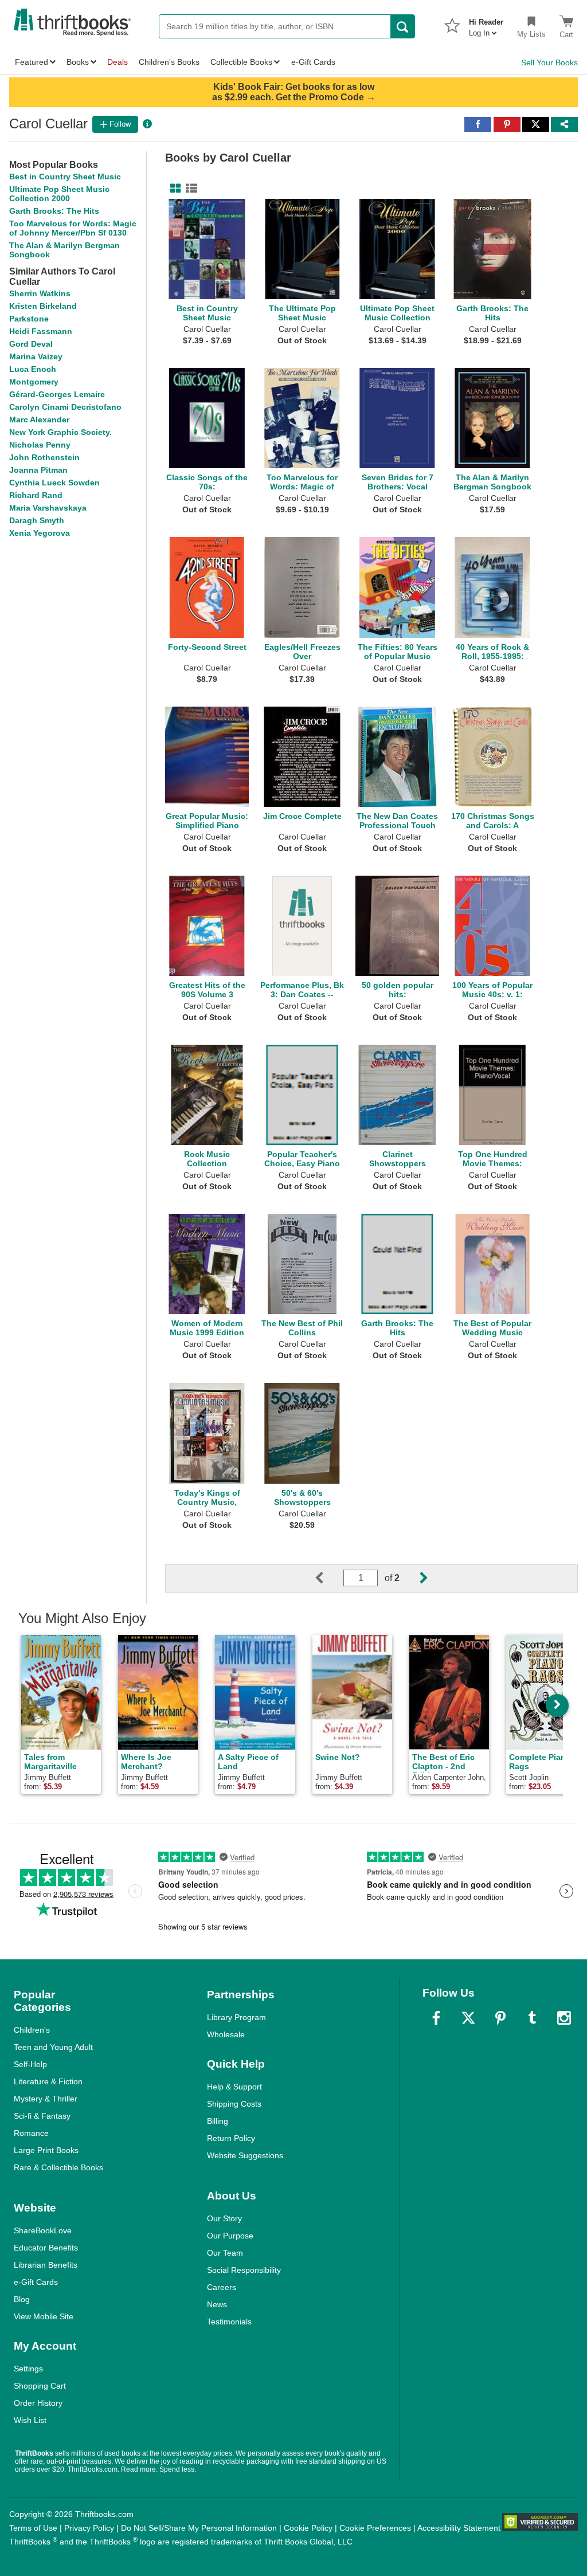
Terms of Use (33, 2528)
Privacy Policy (89, 2528)
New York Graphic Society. (60, 432)
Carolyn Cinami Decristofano (65, 407)
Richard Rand (36, 495)
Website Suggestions (245, 2155)
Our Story (224, 2218)
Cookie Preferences (375, 2528)
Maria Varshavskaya (48, 508)
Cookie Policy (308, 2528)
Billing (218, 2121)
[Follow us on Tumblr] (532, 2018)
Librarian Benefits (46, 2265)
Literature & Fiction (48, 2081)
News (217, 2304)
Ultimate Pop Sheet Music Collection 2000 (59, 194)
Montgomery (34, 382)
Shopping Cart (40, 2386)
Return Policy (231, 2138)
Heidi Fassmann (41, 331)
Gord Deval (31, 344)
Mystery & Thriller (46, 2099)
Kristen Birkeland (43, 306)
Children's (32, 2030)
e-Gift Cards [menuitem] (313, 62)
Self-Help (30, 2064)
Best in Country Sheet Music (65, 177)
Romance (31, 2133)
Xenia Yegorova (40, 533)
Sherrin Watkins (40, 293)
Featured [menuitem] (32, 62)
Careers (222, 2287)
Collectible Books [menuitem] (241, 62)
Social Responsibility (244, 2270)
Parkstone (29, 319)
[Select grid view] (173, 189)
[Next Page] (414, 1578)
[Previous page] (328, 1578)
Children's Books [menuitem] (169, 62)
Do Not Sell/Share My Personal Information (199, 2528)
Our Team (225, 2253)
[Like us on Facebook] (436, 2018)
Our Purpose (230, 2236)
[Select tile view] (189, 189)
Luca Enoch (33, 369)
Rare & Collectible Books (58, 2167)
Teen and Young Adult (53, 2047)
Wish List (30, 2420)
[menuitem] (486, 24)
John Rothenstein (44, 457)
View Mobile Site (44, 2316)
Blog (22, 2299)
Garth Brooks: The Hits (54, 211)
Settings (28, 2369)
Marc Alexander (39, 419)
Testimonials (229, 2322)
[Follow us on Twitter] (468, 2018)
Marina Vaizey (36, 356)
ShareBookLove (43, 2230)
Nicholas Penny (40, 445)
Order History (38, 2403)
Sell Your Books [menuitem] (549, 62)
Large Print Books (46, 2150)
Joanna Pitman (38, 470)
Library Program (236, 2017)
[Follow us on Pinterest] (500, 2018)
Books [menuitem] (78, 62)
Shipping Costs (234, 2104)
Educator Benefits (46, 2248)
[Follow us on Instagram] (564, 2018)
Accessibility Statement (459, 2528)
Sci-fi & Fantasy (42, 2116)
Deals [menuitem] (118, 62)
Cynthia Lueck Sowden (54, 483)
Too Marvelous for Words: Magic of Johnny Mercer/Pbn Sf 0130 (73, 228)
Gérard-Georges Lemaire (57, 394)
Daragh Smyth (37, 520)
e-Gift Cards (36, 2282)
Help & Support (234, 2087)
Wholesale (226, 2034)
